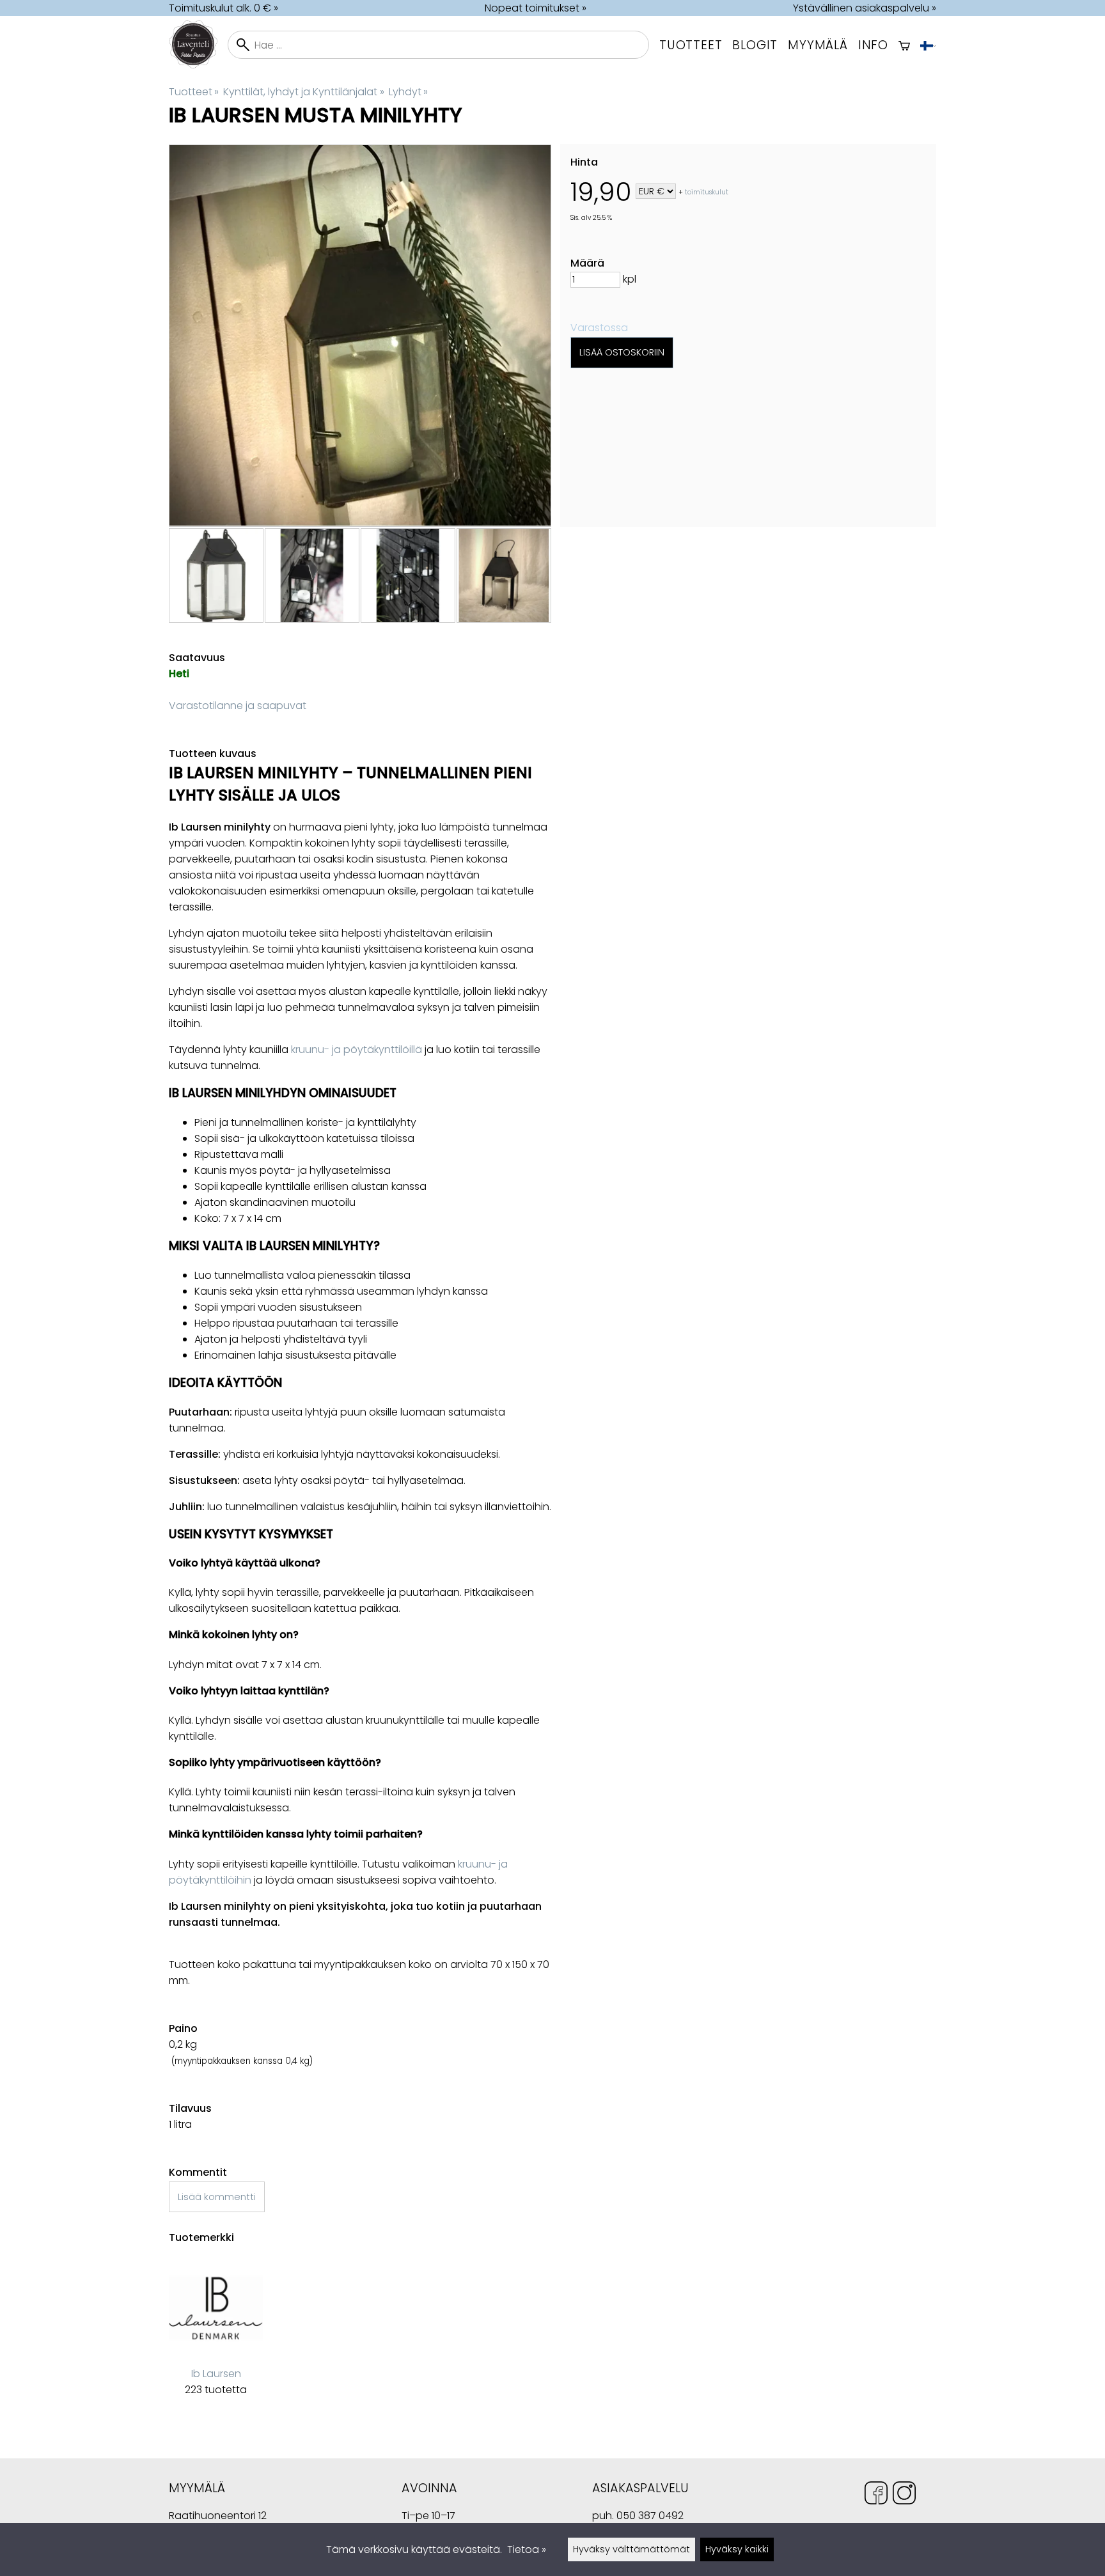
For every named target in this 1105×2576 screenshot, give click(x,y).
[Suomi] (928, 45)
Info (873, 45)
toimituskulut (707, 192)
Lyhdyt (408, 92)
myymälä (818, 45)
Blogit (755, 45)
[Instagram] (904, 2495)
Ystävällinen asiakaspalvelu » (865, 8)
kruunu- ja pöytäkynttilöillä (357, 1050)
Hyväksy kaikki (737, 2549)
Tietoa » (527, 2549)
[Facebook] (876, 2495)
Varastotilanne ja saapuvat (238, 706)
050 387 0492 (650, 2516)
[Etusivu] (198, 65)
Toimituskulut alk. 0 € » (223, 8)
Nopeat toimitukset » (536, 8)
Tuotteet (691, 45)
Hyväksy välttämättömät (631, 2549)
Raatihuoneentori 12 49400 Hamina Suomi (218, 2517)
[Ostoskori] (904, 45)
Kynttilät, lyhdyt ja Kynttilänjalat (303, 92)
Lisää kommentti (217, 2197)
